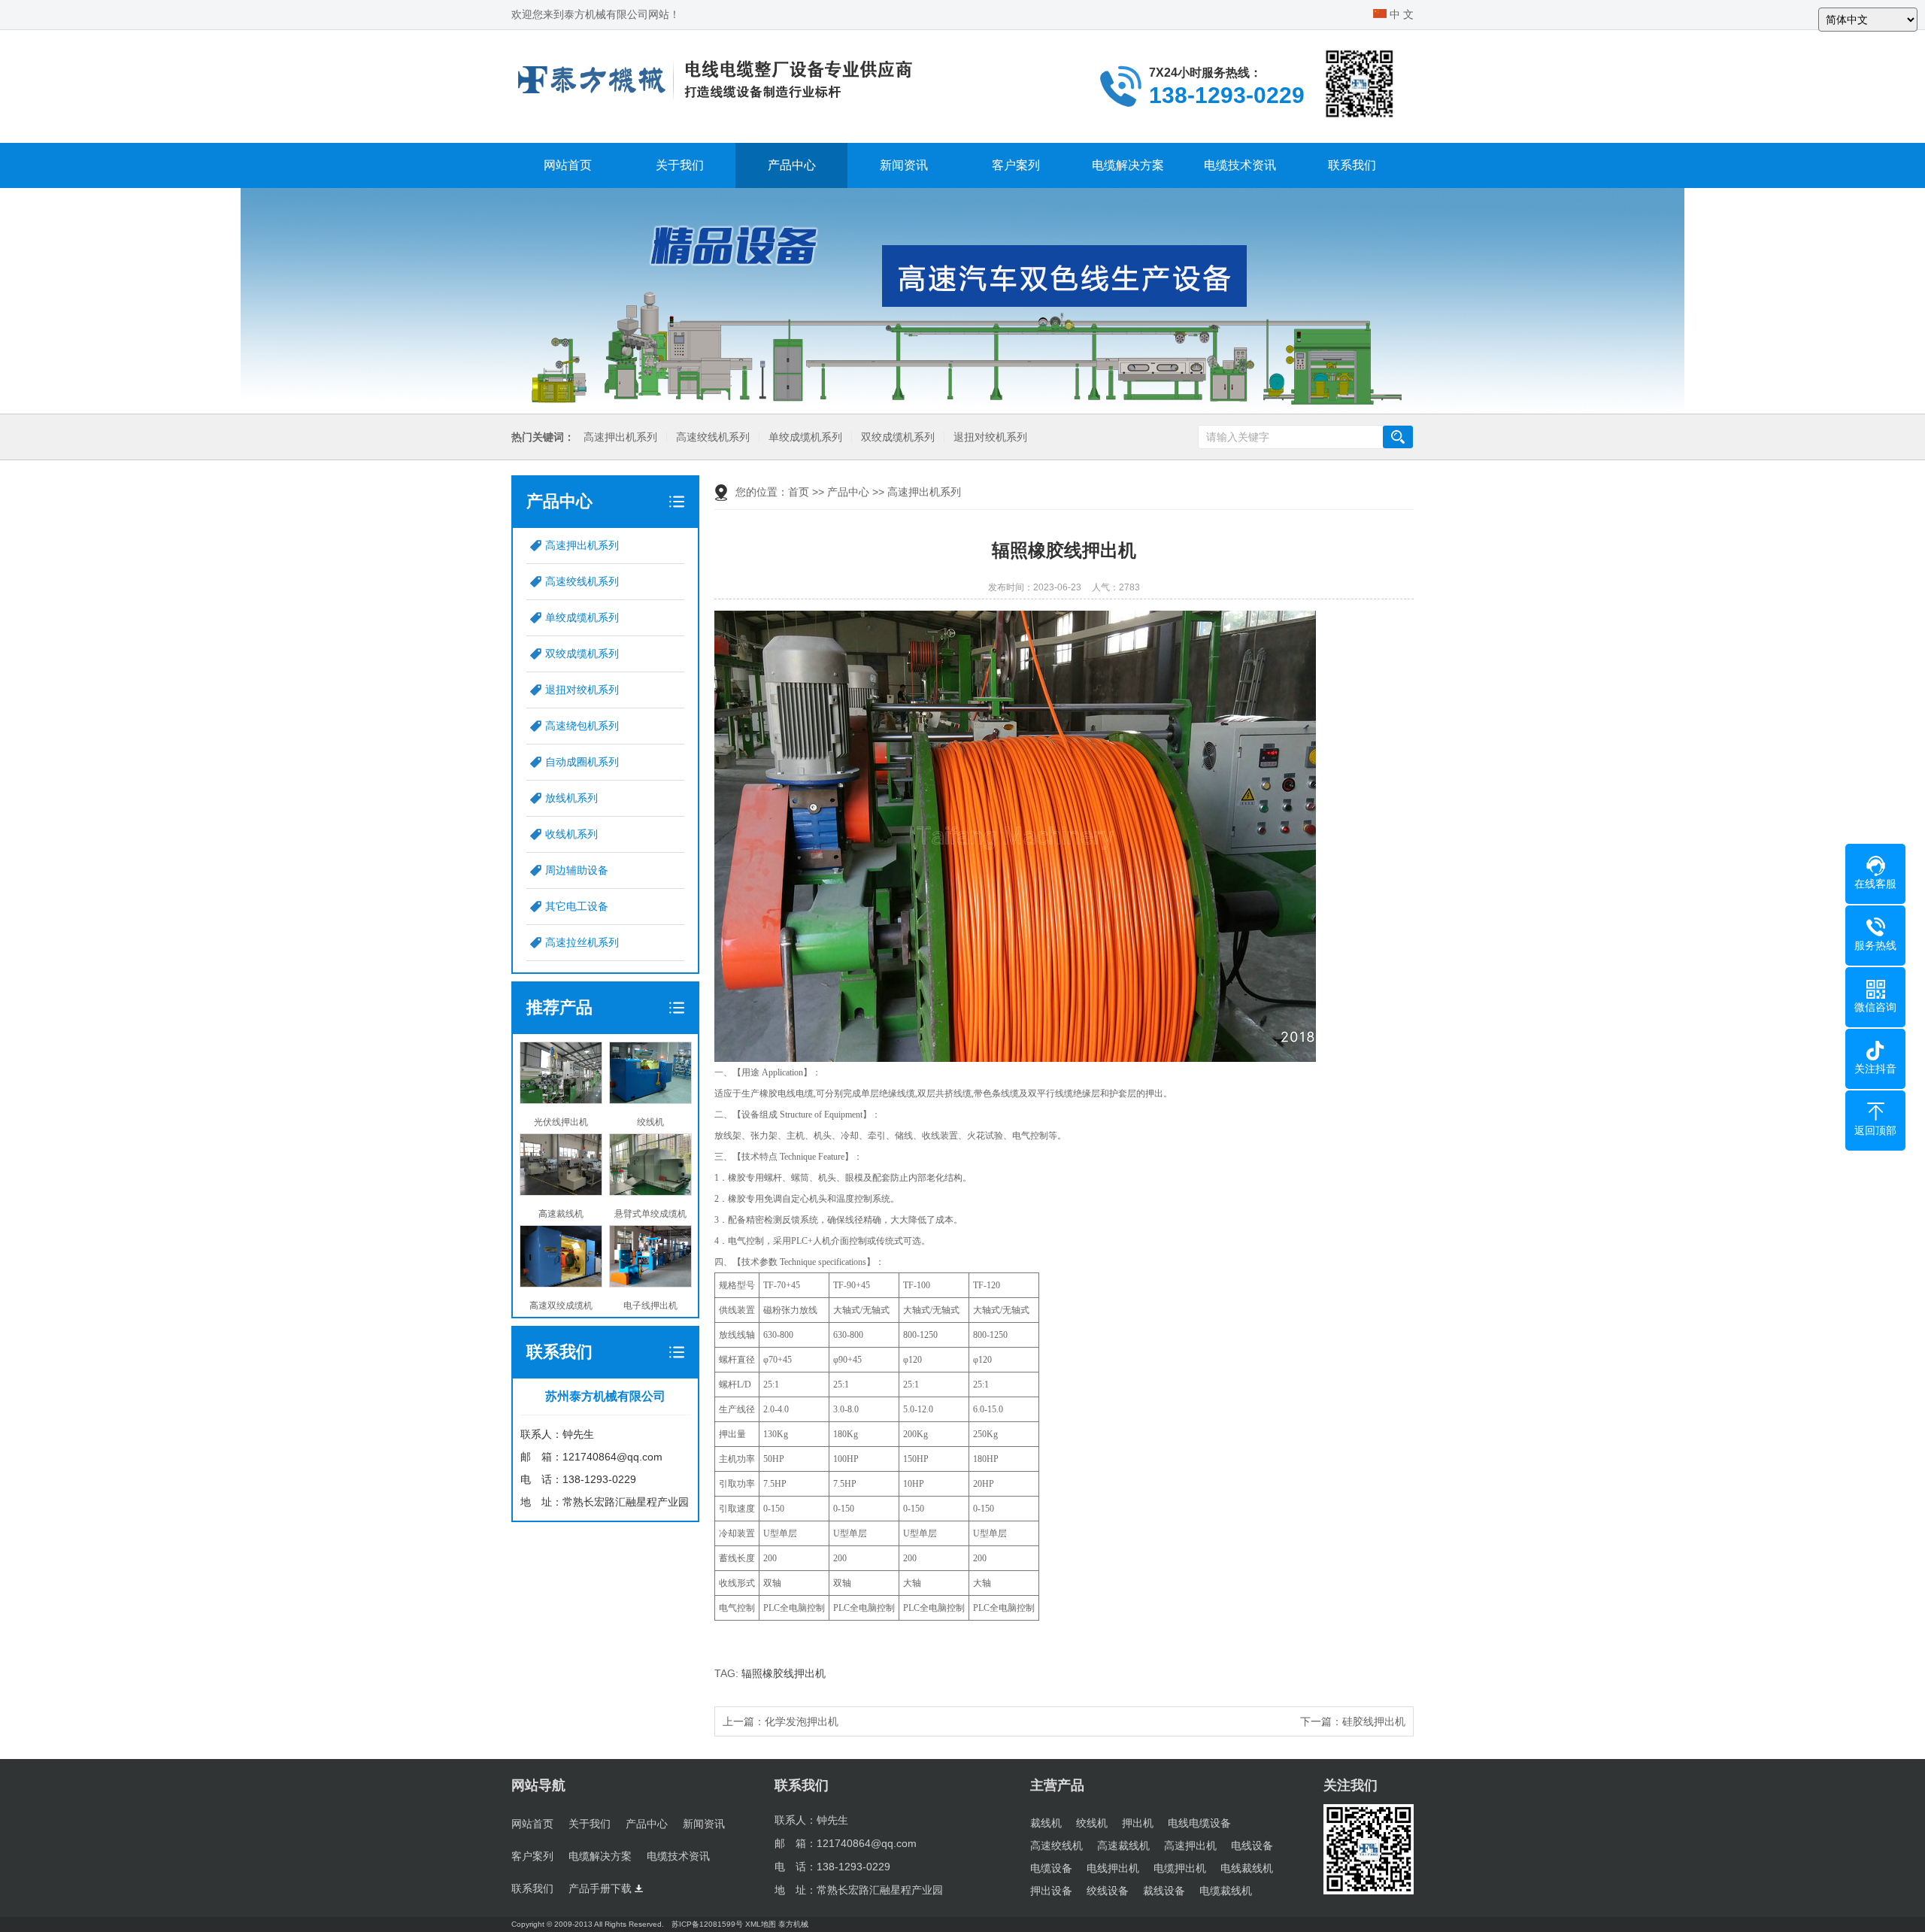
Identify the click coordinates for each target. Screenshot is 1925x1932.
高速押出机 (1190, 1846)
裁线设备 (1164, 1891)
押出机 (1138, 1823)
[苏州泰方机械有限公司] (714, 79)
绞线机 (1092, 1823)
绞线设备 (1108, 1891)
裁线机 (1046, 1823)
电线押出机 (1113, 1868)
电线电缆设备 (1199, 1823)
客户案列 (1016, 165)
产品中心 (792, 165)
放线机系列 (571, 798)
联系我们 (1352, 165)
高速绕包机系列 (582, 726)
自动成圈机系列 (582, 762)
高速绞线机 (1056, 1846)
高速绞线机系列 (713, 437)
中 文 (1400, 14)
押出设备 (1051, 1891)
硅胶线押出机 (1374, 1721)
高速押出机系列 (620, 437)
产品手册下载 (602, 1888)
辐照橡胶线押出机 (784, 1673)
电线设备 (1252, 1846)
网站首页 (568, 165)
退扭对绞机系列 (990, 437)
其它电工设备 (577, 906)
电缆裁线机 (1226, 1891)
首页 (799, 492)
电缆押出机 (1180, 1868)
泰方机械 (793, 1924)
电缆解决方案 (1128, 165)
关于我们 (680, 165)
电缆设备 (1051, 1868)
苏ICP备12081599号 (707, 1924)
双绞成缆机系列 (898, 437)
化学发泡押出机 (802, 1721)
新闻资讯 (904, 165)
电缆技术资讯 (1240, 165)
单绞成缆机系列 (805, 437)
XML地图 (761, 1924)
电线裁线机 (1247, 1868)
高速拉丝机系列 (582, 942)
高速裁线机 (1123, 1846)
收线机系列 (571, 834)
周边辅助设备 (577, 870)
